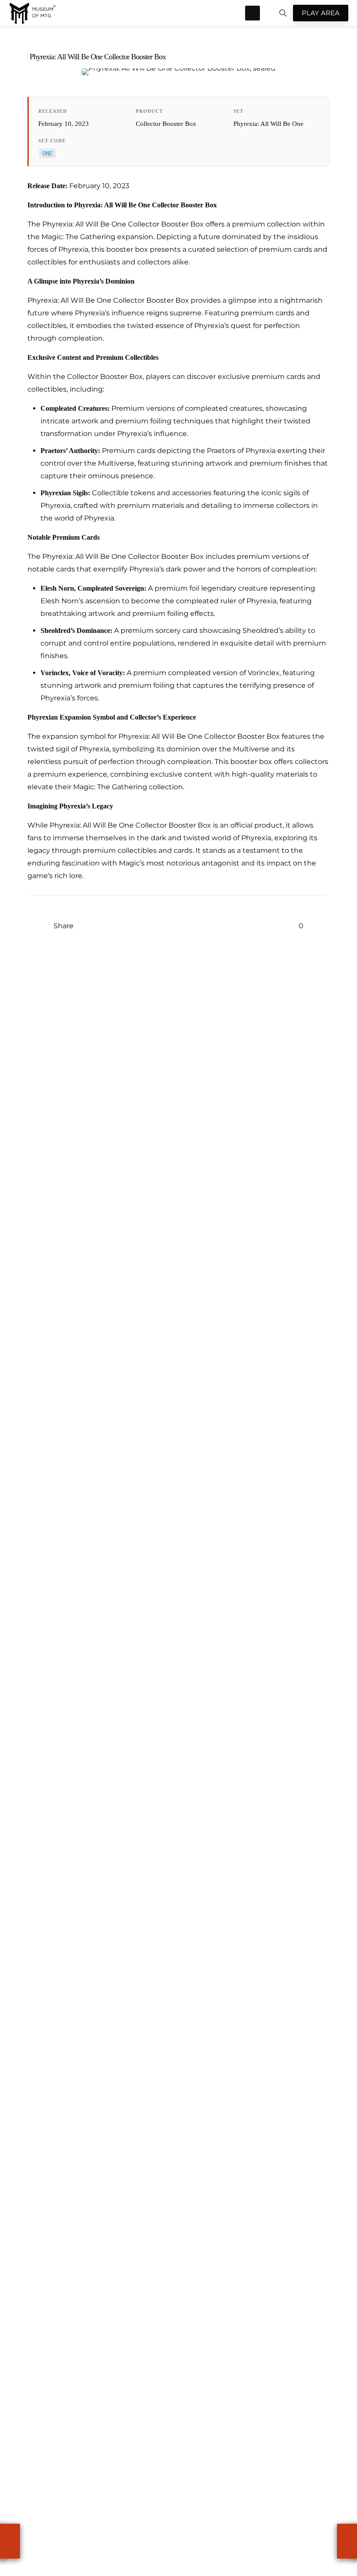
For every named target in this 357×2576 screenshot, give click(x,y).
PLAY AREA (321, 13)
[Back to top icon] (338, 2508)
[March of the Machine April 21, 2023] (347, 2541)
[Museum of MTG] (33, 13)
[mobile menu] (253, 13)
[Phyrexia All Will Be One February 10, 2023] (10, 2541)
